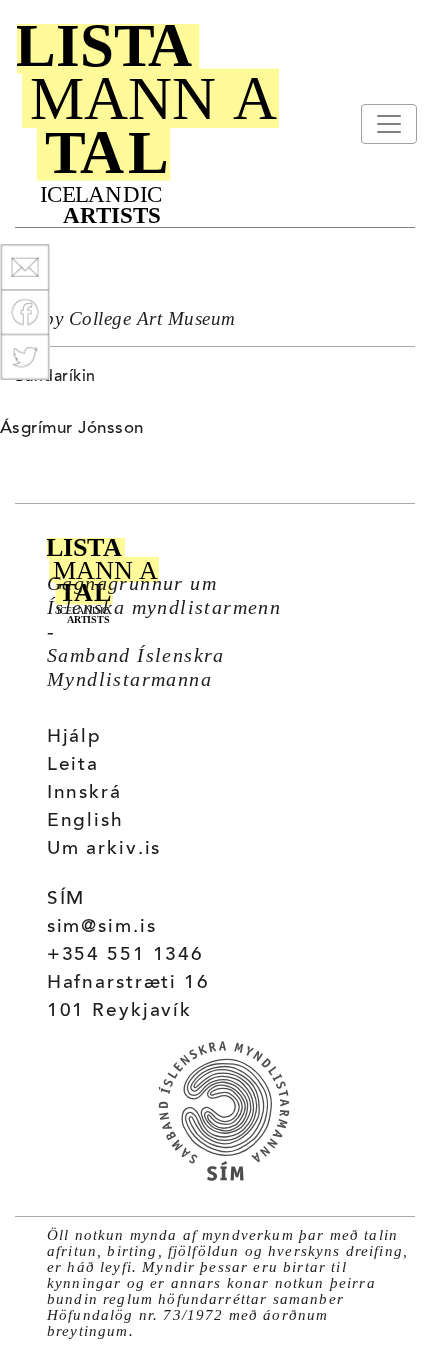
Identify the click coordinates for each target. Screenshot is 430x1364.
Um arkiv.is (104, 849)
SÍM (66, 899)
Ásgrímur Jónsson (72, 429)
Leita (73, 765)
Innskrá (84, 793)
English (85, 821)
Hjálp (74, 737)
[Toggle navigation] (389, 124)
